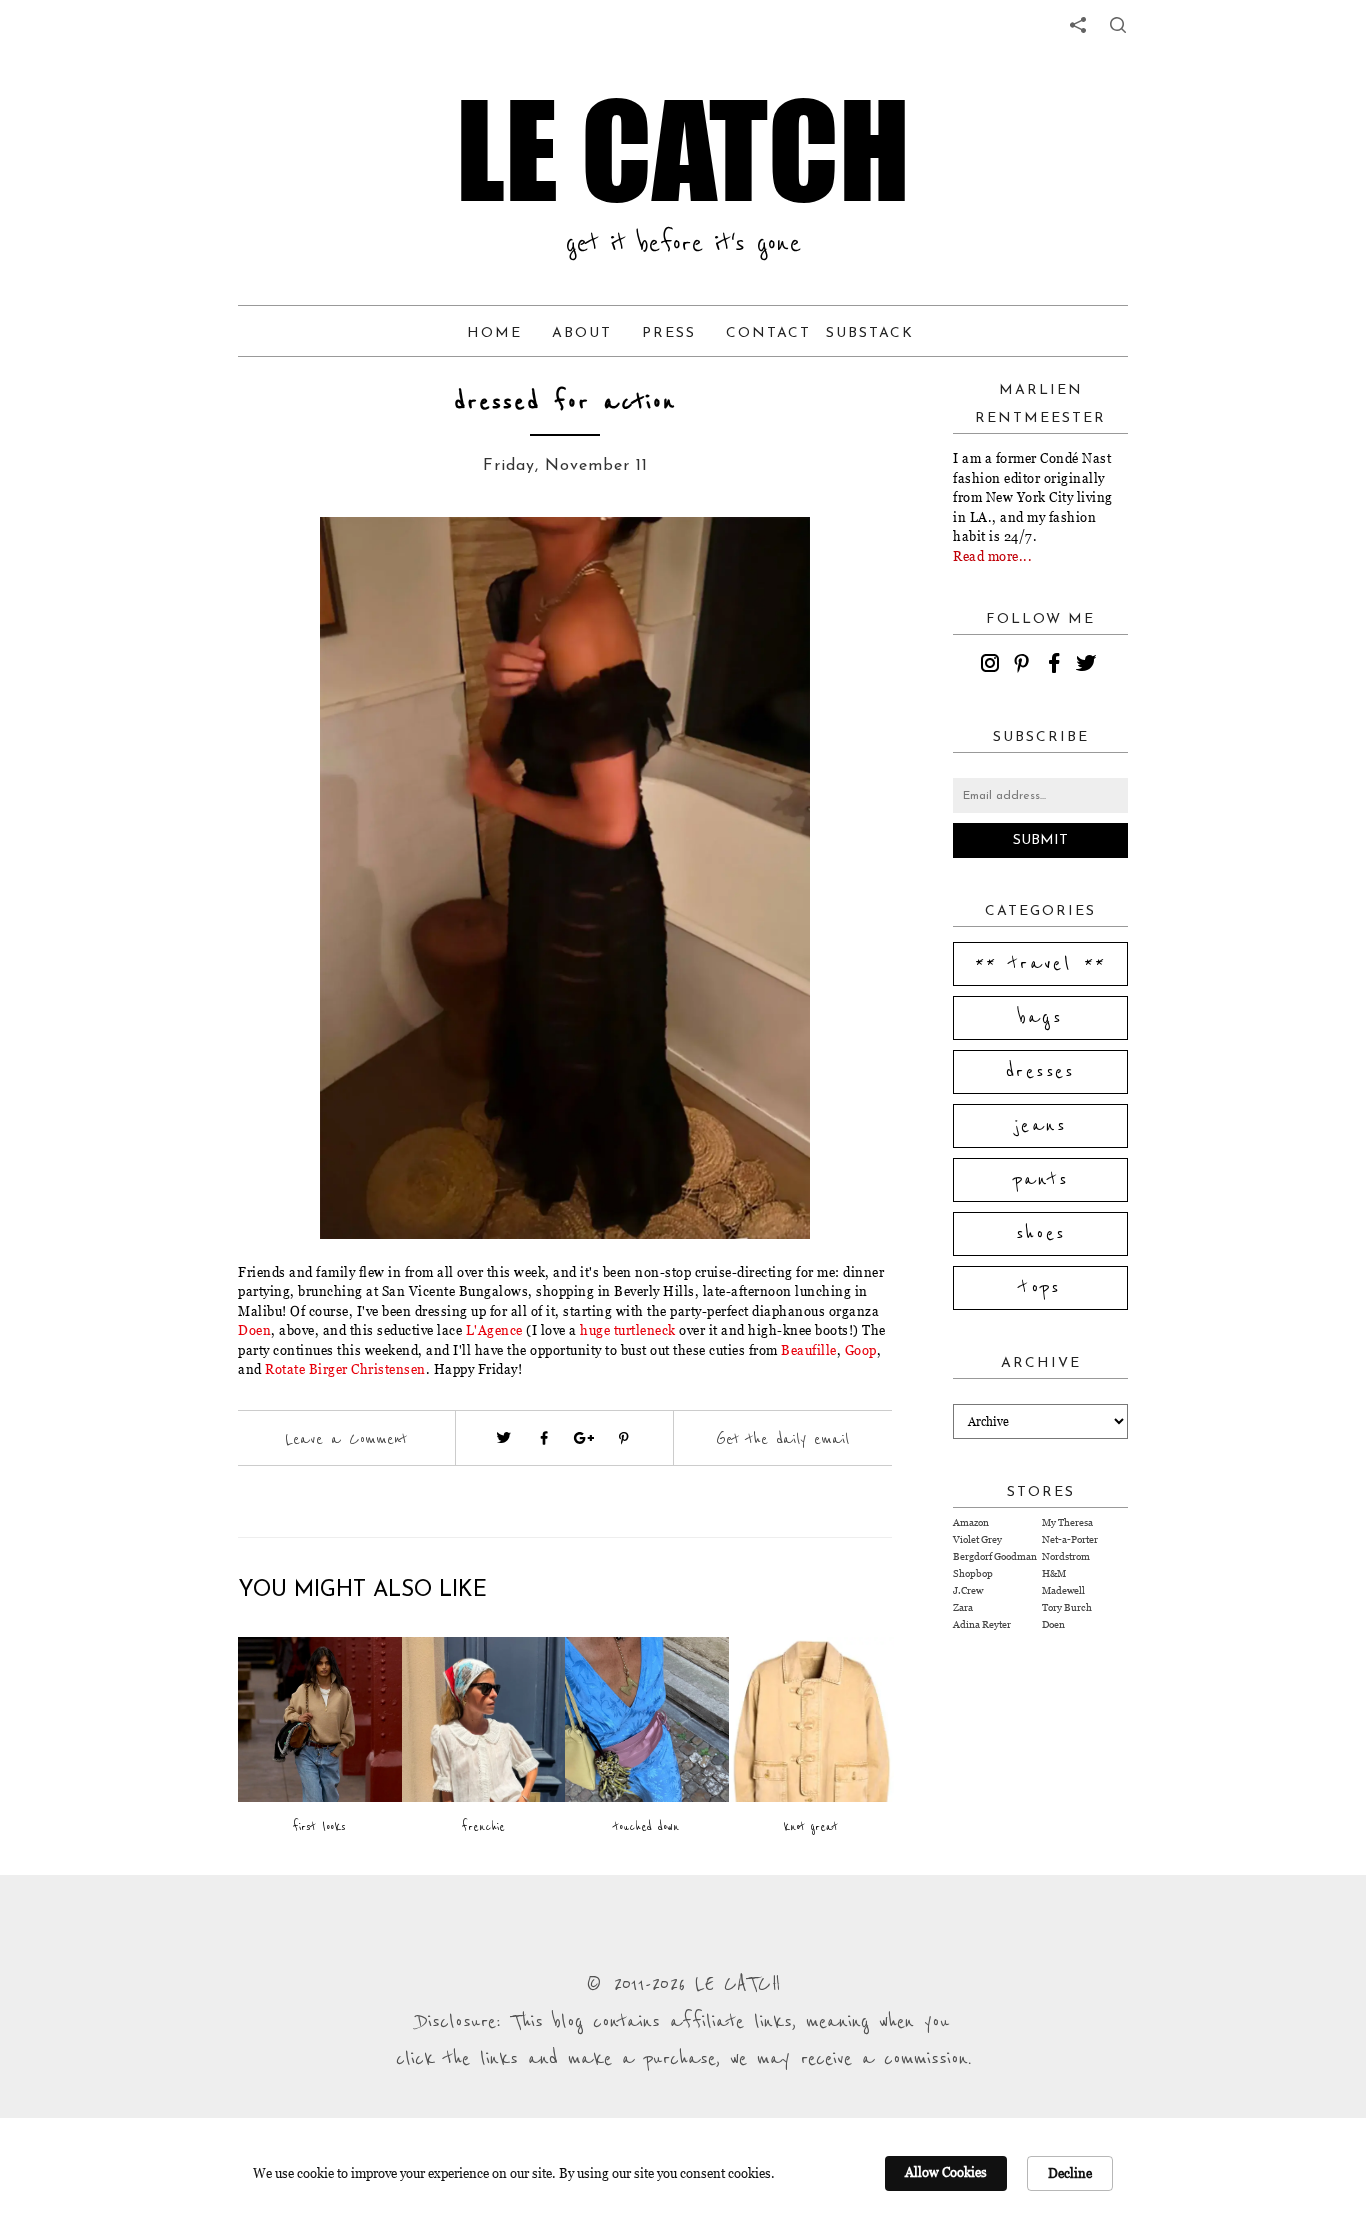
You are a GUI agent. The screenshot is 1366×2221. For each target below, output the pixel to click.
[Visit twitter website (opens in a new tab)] (504, 1438)
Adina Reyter (982, 1624)
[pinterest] (1025, 666)
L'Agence (494, 1330)
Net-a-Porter (1070, 1539)
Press (669, 333)
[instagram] (993, 666)
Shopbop (973, 1573)
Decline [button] (1070, 2173)
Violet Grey (977, 1539)
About (582, 333)
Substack (870, 333)
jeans (1040, 1126)
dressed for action (565, 402)
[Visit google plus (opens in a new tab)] (584, 1438)
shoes (1041, 1234)
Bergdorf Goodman (995, 1556)
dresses (1040, 1072)
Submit (1040, 840)
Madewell (1063, 1590)
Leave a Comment (346, 1439)
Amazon (971, 1522)
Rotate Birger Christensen (345, 1369)
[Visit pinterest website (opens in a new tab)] (283, 562)
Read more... (992, 556)
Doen (254, 1330)
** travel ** (1041, 964)
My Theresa (1067, 1522)
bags (1041, 1018)
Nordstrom (1066, 1556)
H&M (1054, 1573)
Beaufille (809, 1350)
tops (1040, 1288)
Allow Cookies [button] (946, 2172)
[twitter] (1089, 666)
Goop (861, 1350)
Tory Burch (1067, 1607)
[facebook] (1057, 666)
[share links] (1078, 25)
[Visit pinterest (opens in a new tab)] (624, 1438)
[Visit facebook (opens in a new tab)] (544, 1438)
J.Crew (968, 1590)
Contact (768, 333)
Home (494, 333)
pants (1041, 1180)
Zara (963, 1607)
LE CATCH (683, 150)
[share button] (1118, 25)
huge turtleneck (629, 1330)
